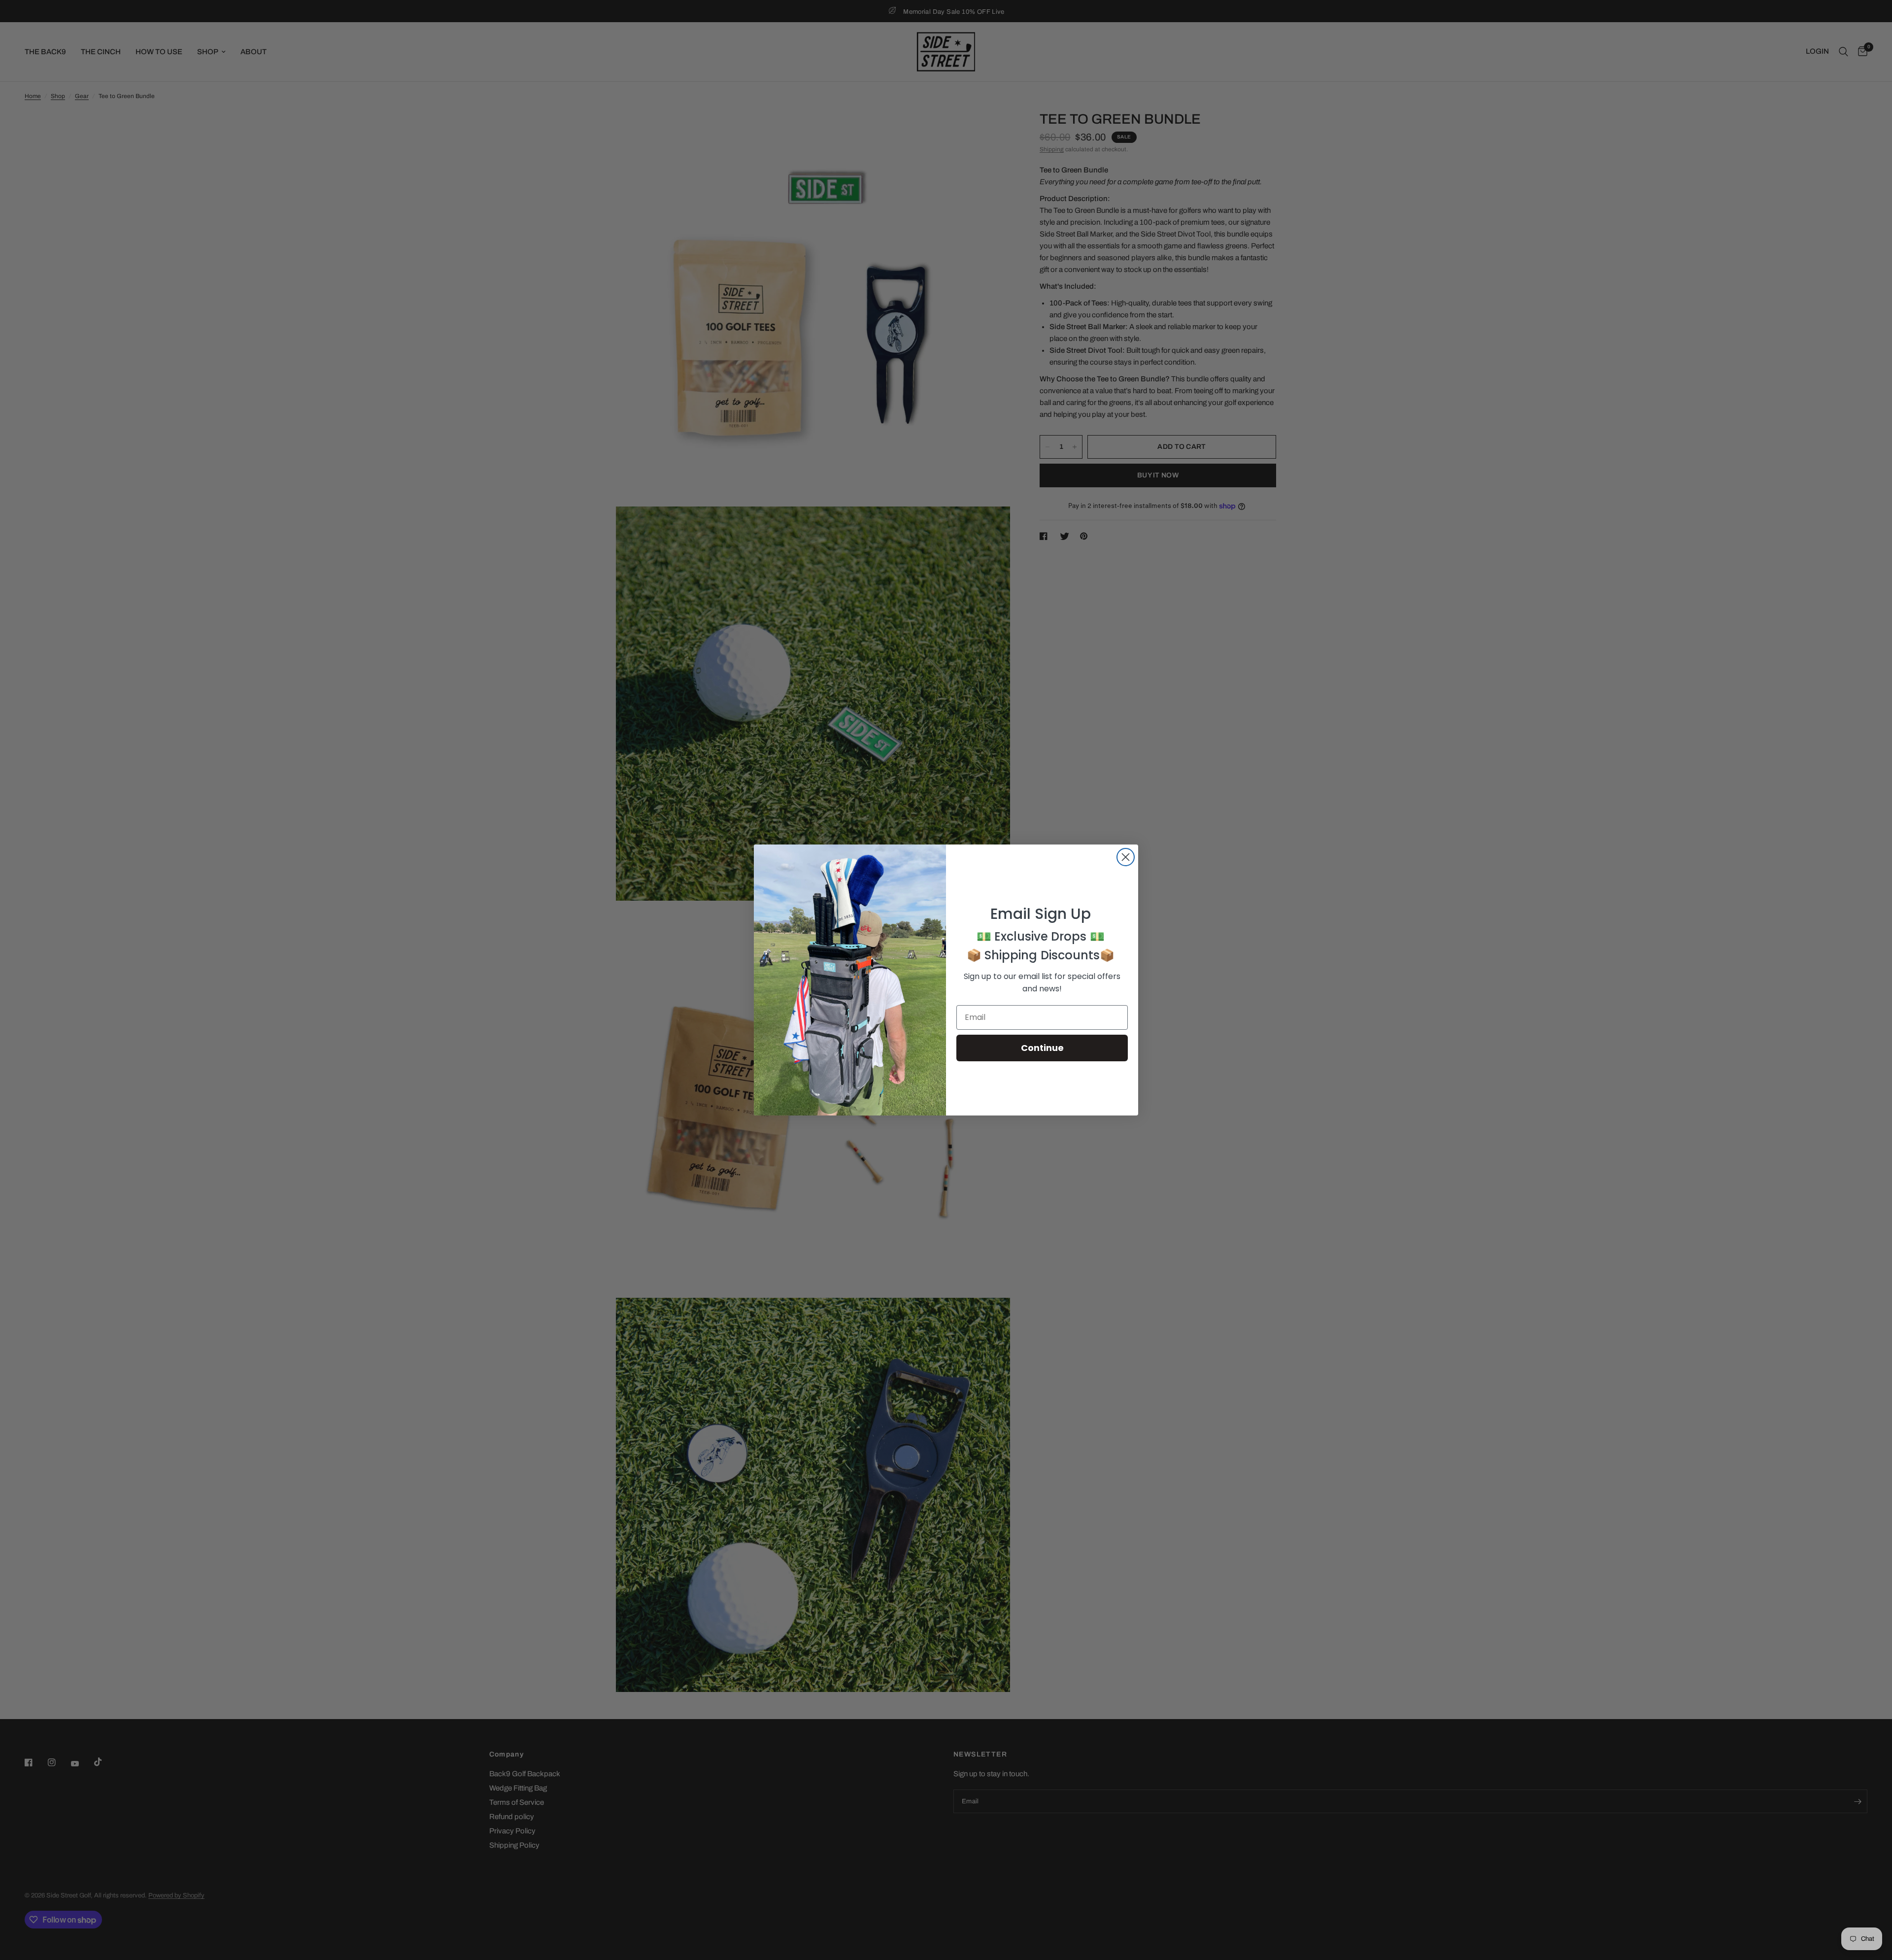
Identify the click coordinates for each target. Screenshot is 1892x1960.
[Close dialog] (1126, 857)
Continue (1042, 1048)
